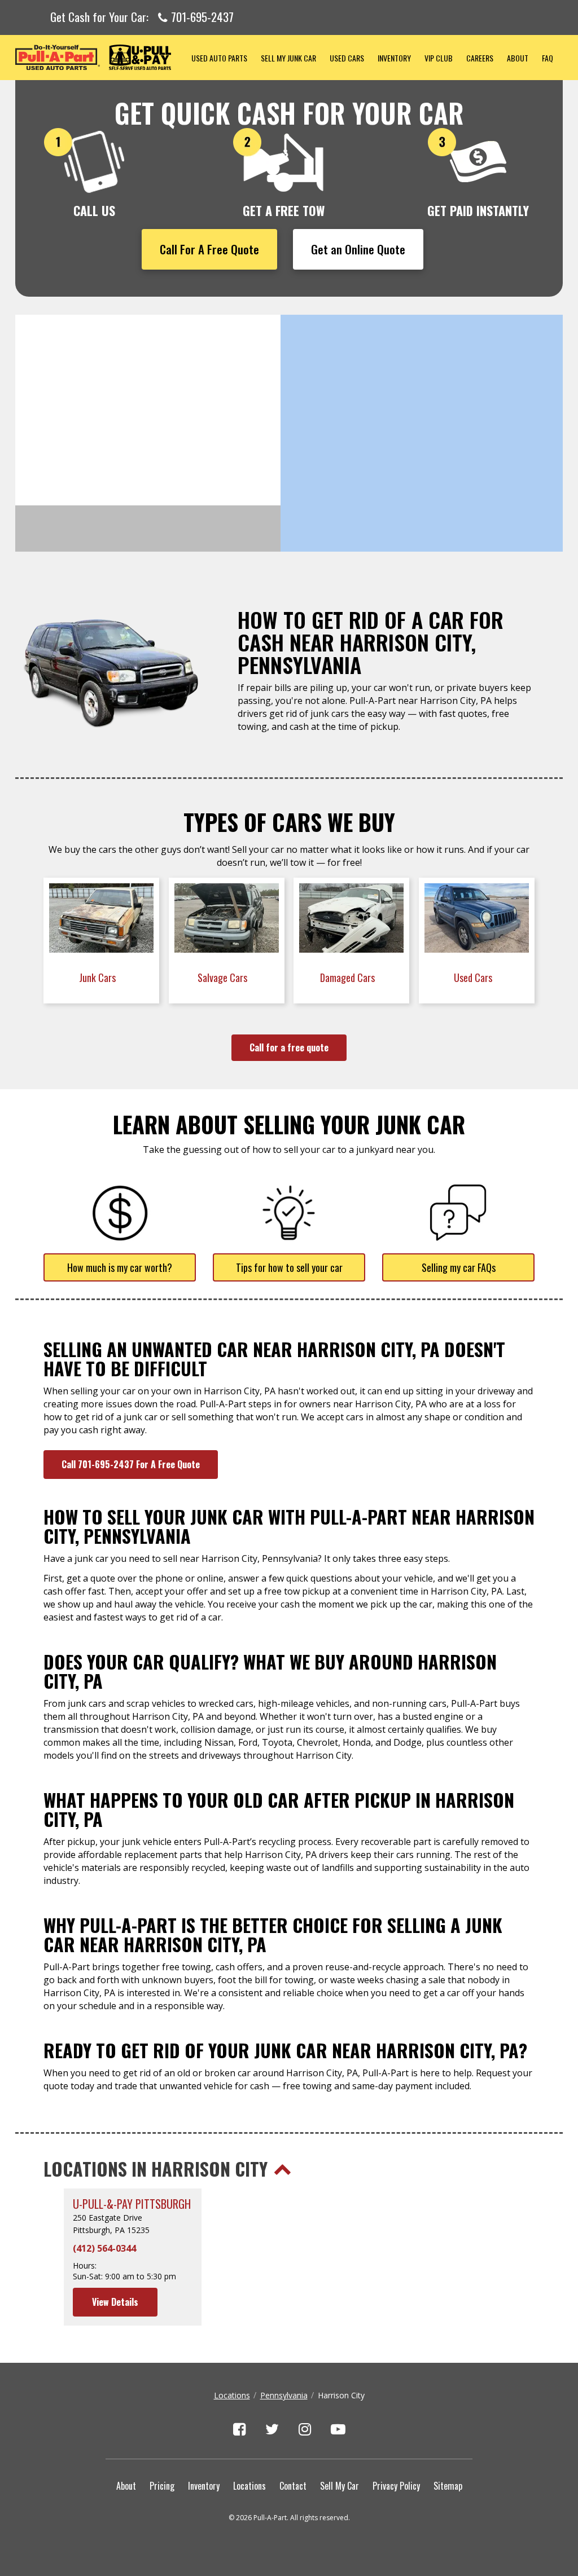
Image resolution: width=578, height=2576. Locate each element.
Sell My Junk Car (288, 58)
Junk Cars (98, 977)
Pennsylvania (284, 2395)
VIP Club (439, 58)
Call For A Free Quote (209, 249)
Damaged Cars (349, 977)
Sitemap (448, 2486)
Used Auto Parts (219, 58)
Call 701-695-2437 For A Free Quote (131, 1464)
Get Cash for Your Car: (142, 17)
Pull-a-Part (100, 57)
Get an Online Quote (358, 249)
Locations (232, 2395)
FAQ (548, 58)
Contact (293, 2486)
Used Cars (347, 58)
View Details (115, 2302)
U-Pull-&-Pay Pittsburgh (132, 2204)
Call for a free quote (289, 1047)
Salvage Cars (224, 977)
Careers (480, 58)
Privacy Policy (396, 2486)
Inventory (394, 58)
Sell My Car (340, 2486)
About (518, 58)
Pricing (162, 2486)
